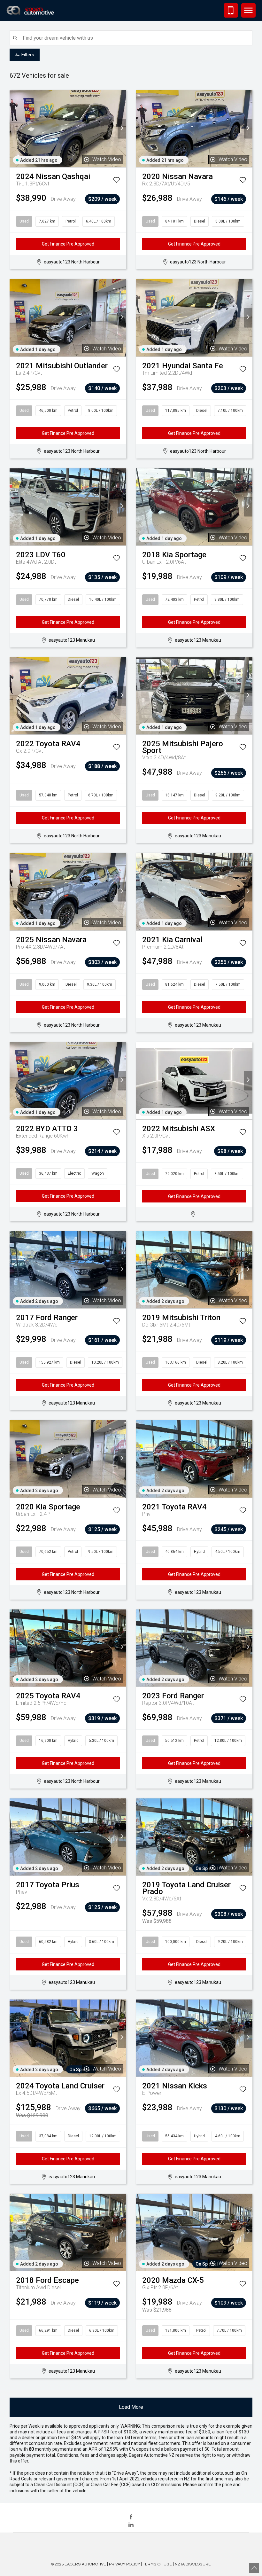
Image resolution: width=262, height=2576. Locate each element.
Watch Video (107, 159)
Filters (28, 55)
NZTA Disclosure (193, 2564)
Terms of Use (157, 2564)
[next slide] (122, 129)
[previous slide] (14, 129)
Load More (131, 2407)
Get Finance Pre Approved (68, 244)
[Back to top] (254, 2568)
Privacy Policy (124, 2564)
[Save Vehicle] (116, 181)
